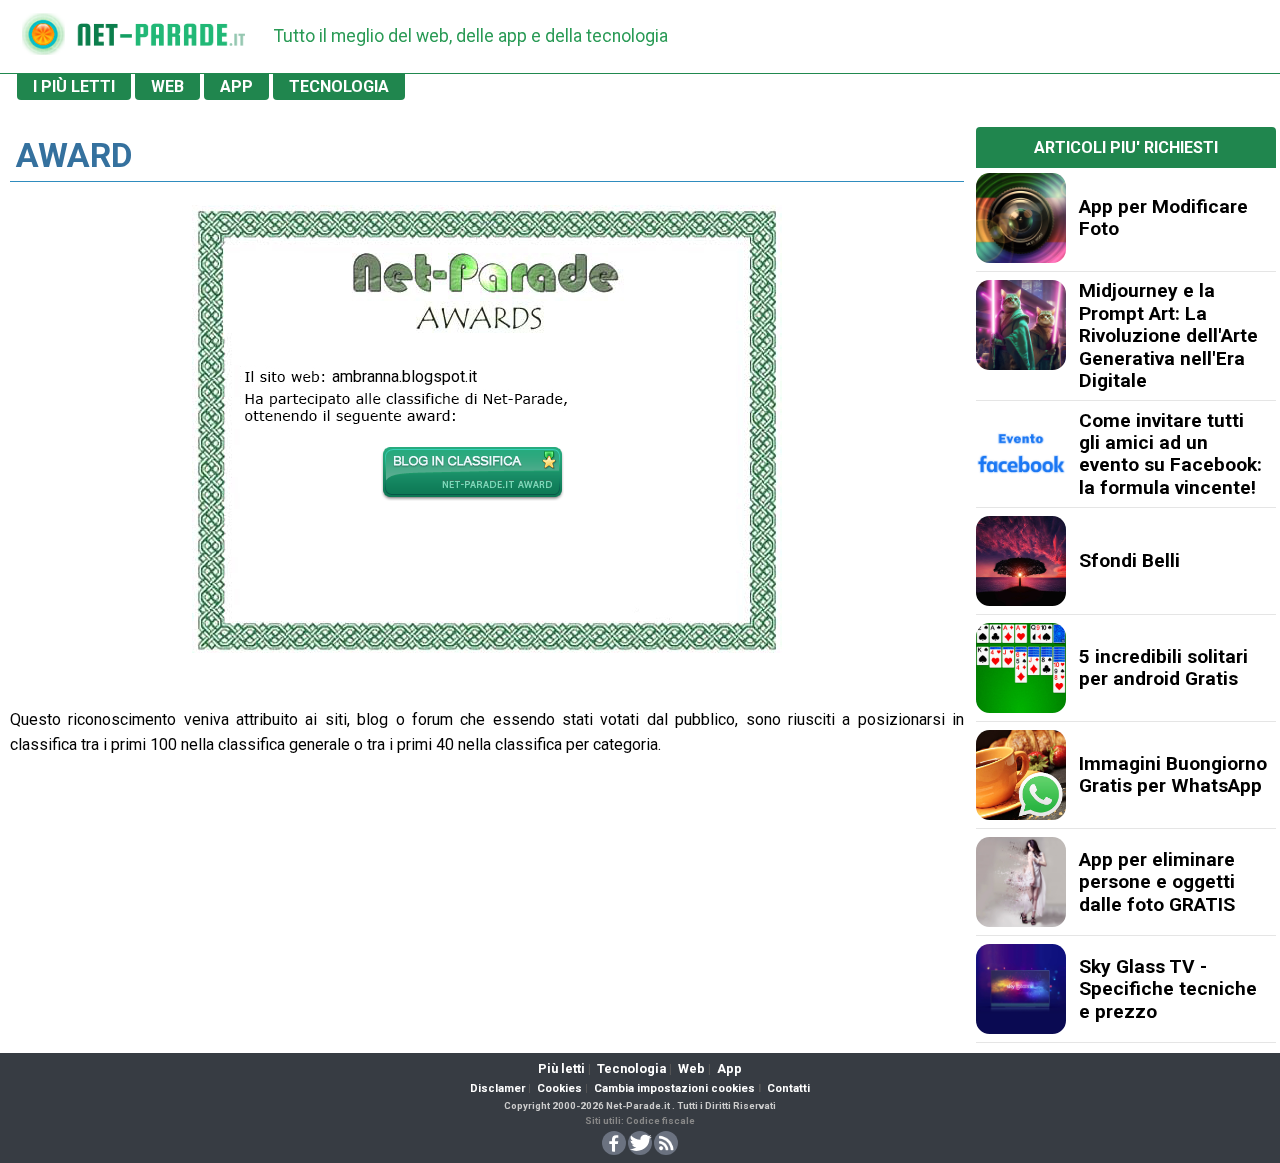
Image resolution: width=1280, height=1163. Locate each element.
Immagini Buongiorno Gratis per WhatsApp (1173, 774)
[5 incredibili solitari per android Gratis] (1021, 668)
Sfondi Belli (1129, 560)
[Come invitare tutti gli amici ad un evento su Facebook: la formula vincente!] (1021, 454)
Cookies (559, 1088)
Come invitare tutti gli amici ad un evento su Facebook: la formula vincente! (1170, 454)
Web (691, 1068)
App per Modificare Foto (1163, 217)
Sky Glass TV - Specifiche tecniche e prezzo (1168, 989)
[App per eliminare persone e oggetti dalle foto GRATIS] (1021, 882)
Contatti (788, 1088)
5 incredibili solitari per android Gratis (1163, 667)
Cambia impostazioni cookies (674, 1088)
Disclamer (497, 1088)
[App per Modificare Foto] (1021, 218)
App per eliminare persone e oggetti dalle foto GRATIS (1157, 882)
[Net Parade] (43, 40)
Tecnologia (631, 1068)
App (729, 1068)
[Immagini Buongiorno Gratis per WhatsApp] (1021, 775)
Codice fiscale (660, 1120)
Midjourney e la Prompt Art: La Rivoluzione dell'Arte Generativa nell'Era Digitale (1168, 335)
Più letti (561, 1068)
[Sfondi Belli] (1021, 561)
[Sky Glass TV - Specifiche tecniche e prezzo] (1021, 989)
